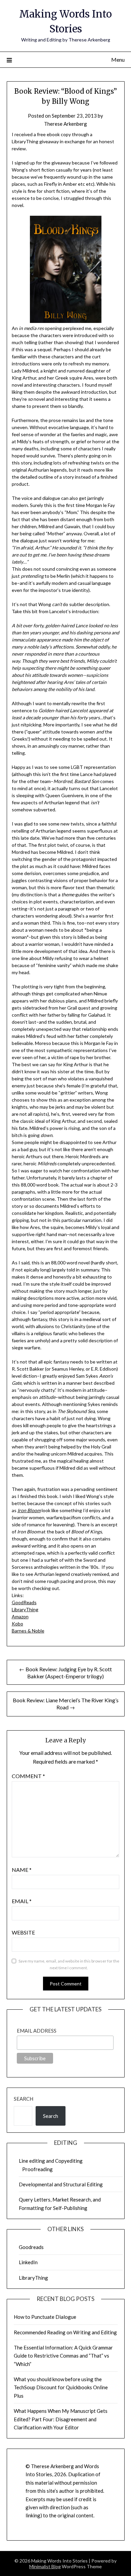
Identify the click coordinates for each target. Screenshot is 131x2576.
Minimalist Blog (45, 2566)
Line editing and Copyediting (51, 2161)
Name (22, 1870)
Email (22, 1901)
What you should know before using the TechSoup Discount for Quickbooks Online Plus (61, 2387)
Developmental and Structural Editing (61, 2184)
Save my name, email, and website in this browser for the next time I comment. (69, 1964)
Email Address (37, 2031)
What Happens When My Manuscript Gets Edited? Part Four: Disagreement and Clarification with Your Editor (61, 2419)
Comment (28, 1776)
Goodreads (31, 2247)
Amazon (20, 1616)
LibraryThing (25, 1609)
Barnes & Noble (28, 1631)
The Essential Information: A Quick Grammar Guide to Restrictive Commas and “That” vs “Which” (63, 2356)
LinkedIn (28, 2262)
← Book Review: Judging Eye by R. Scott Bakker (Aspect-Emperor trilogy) (65, 1673)
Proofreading (37, 2169)
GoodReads (24, 1602)
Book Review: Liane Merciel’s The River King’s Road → (66, 1704)
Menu (118, 59)
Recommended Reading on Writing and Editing (65, 2332)
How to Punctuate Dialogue (45, 2317)
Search (24, 2099)
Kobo (17, 1624)
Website (23, 1932)
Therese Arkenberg (65, 124)
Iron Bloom (29, 1510)
